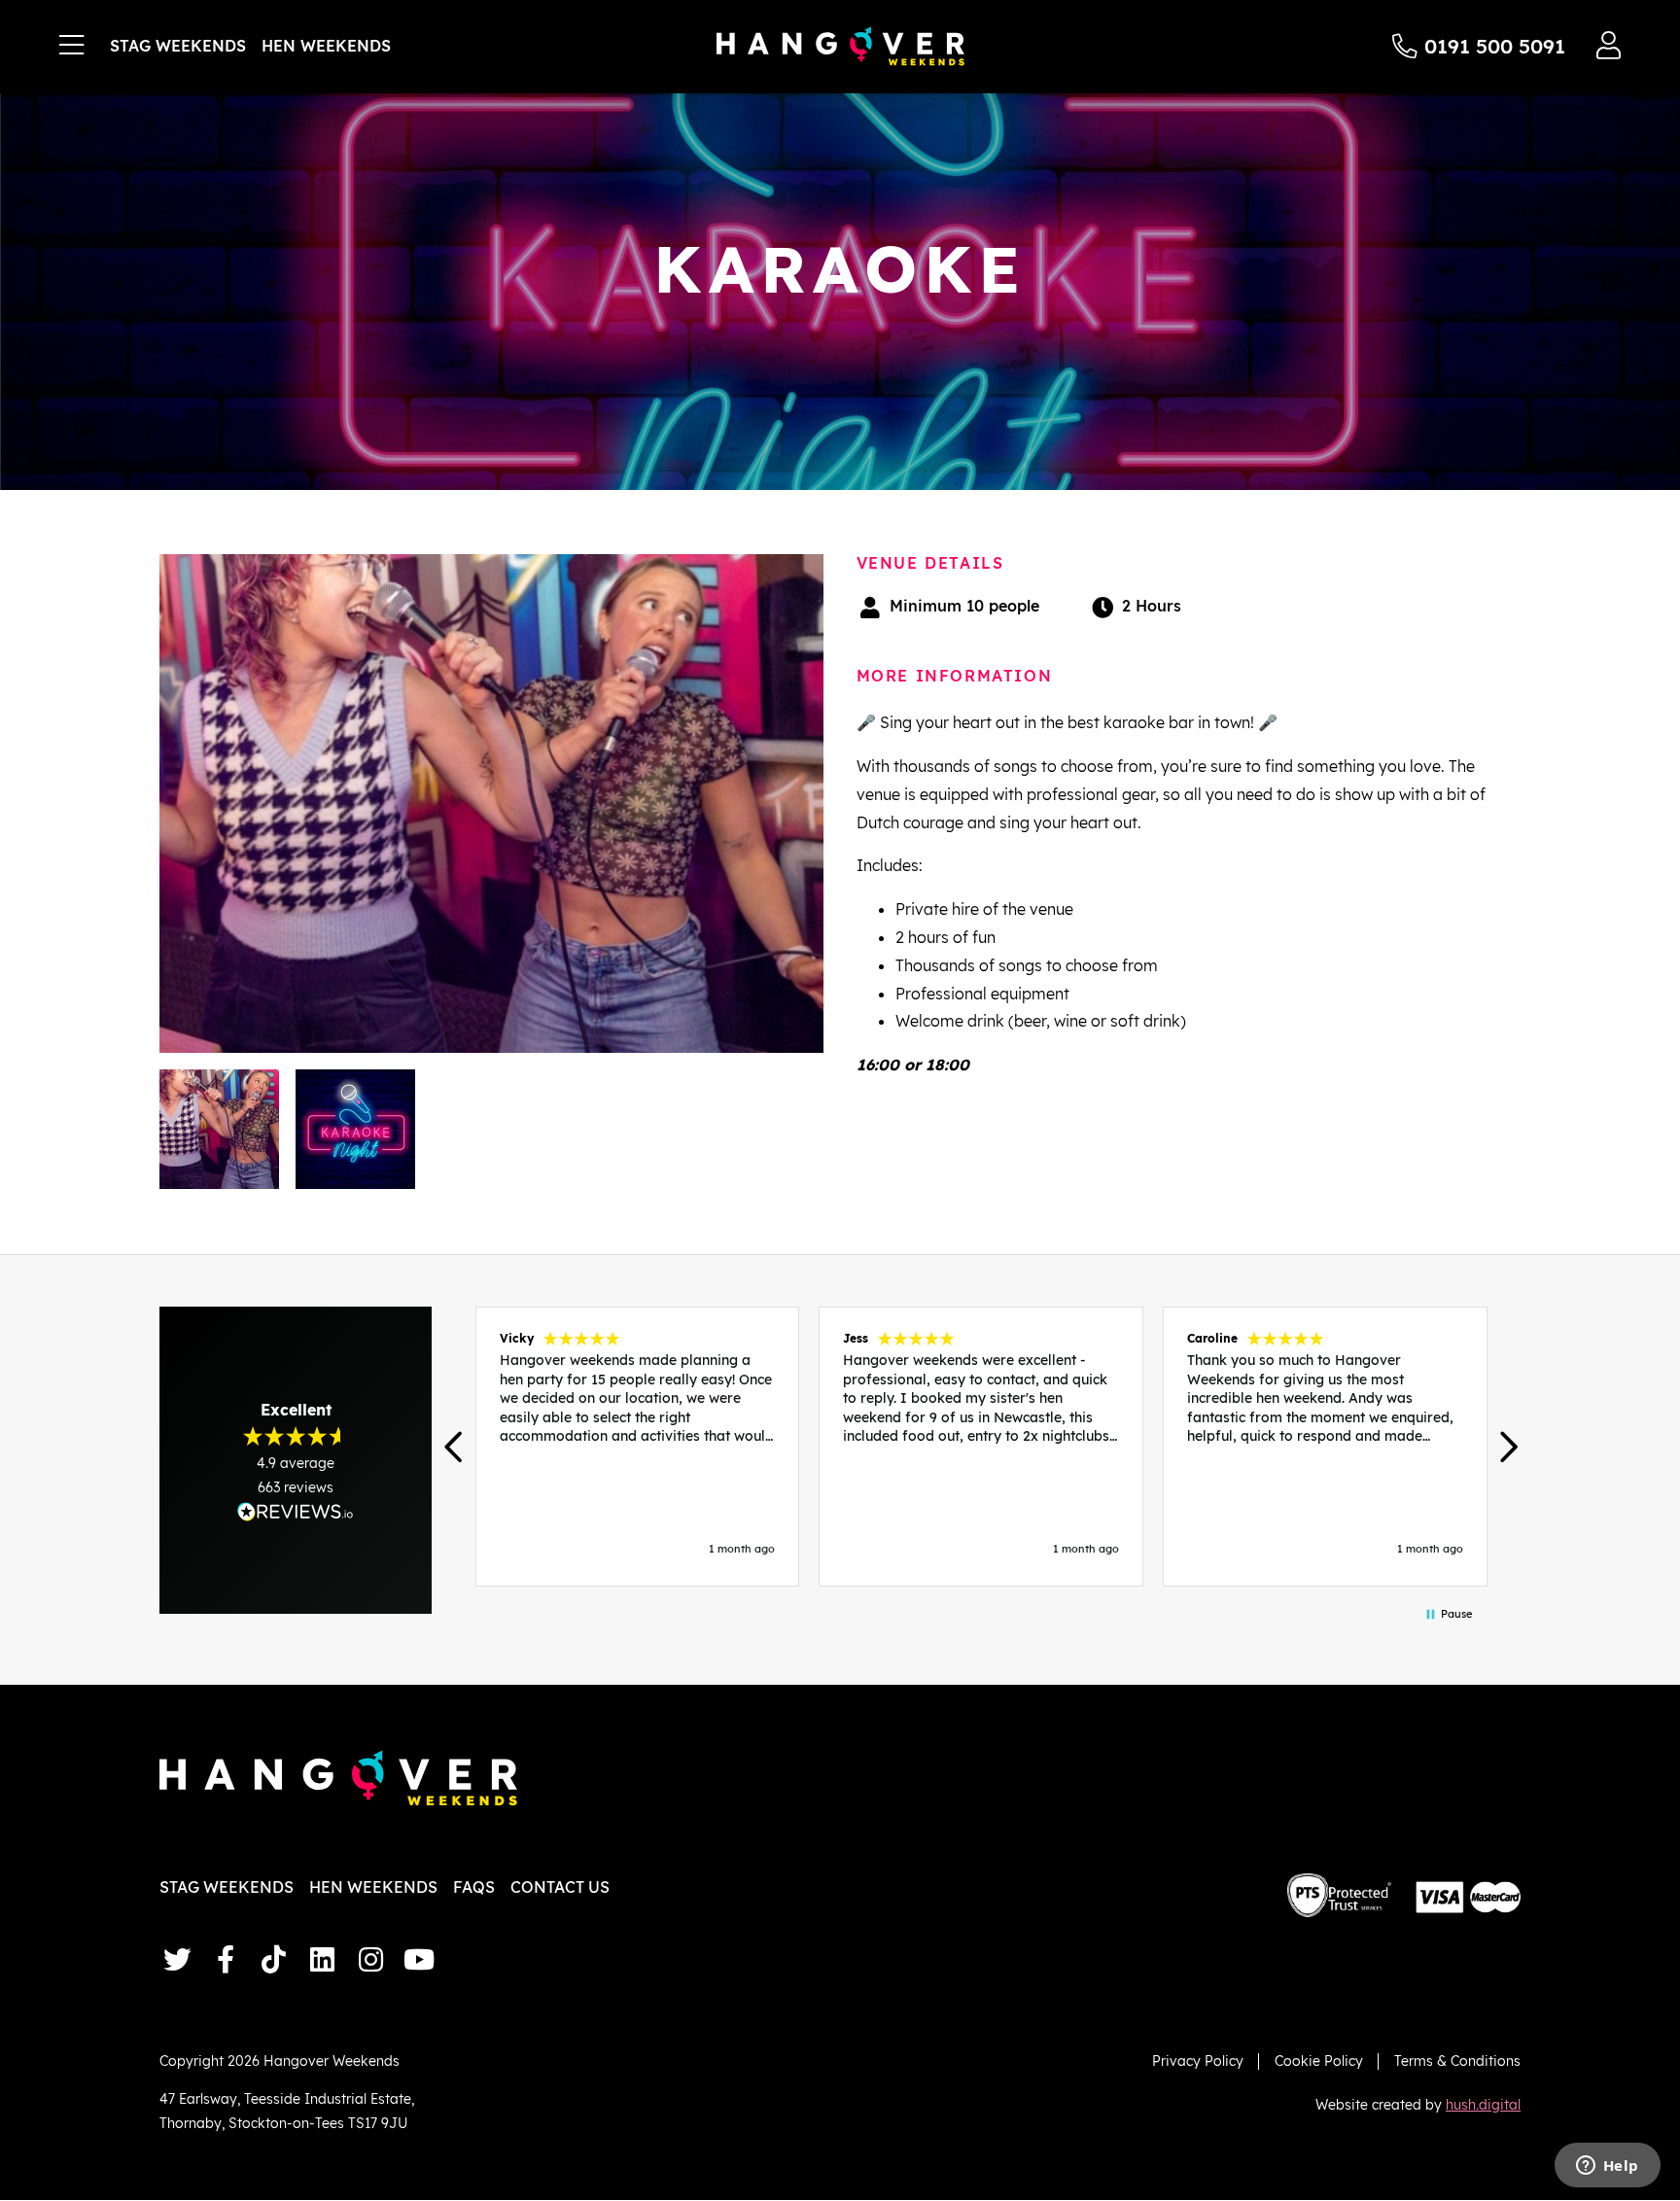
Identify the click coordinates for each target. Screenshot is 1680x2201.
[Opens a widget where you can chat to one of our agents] (1607, 2167)
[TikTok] (274, 1959)
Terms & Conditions (1457, 2061)
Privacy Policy (1198, 2061)
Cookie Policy (1319, 2061)
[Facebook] (226, 1959)
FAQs (474, 1887)
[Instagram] (370, 1959)
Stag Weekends (178, 46)
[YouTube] (419, 1959)
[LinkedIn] (322, 1959)
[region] (981, 1447)
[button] (455, 1447)
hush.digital (1483, 2104)
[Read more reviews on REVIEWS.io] (296, 1511)
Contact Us (560, 1887)
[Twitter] (177, 1959)
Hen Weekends (326, 46)
